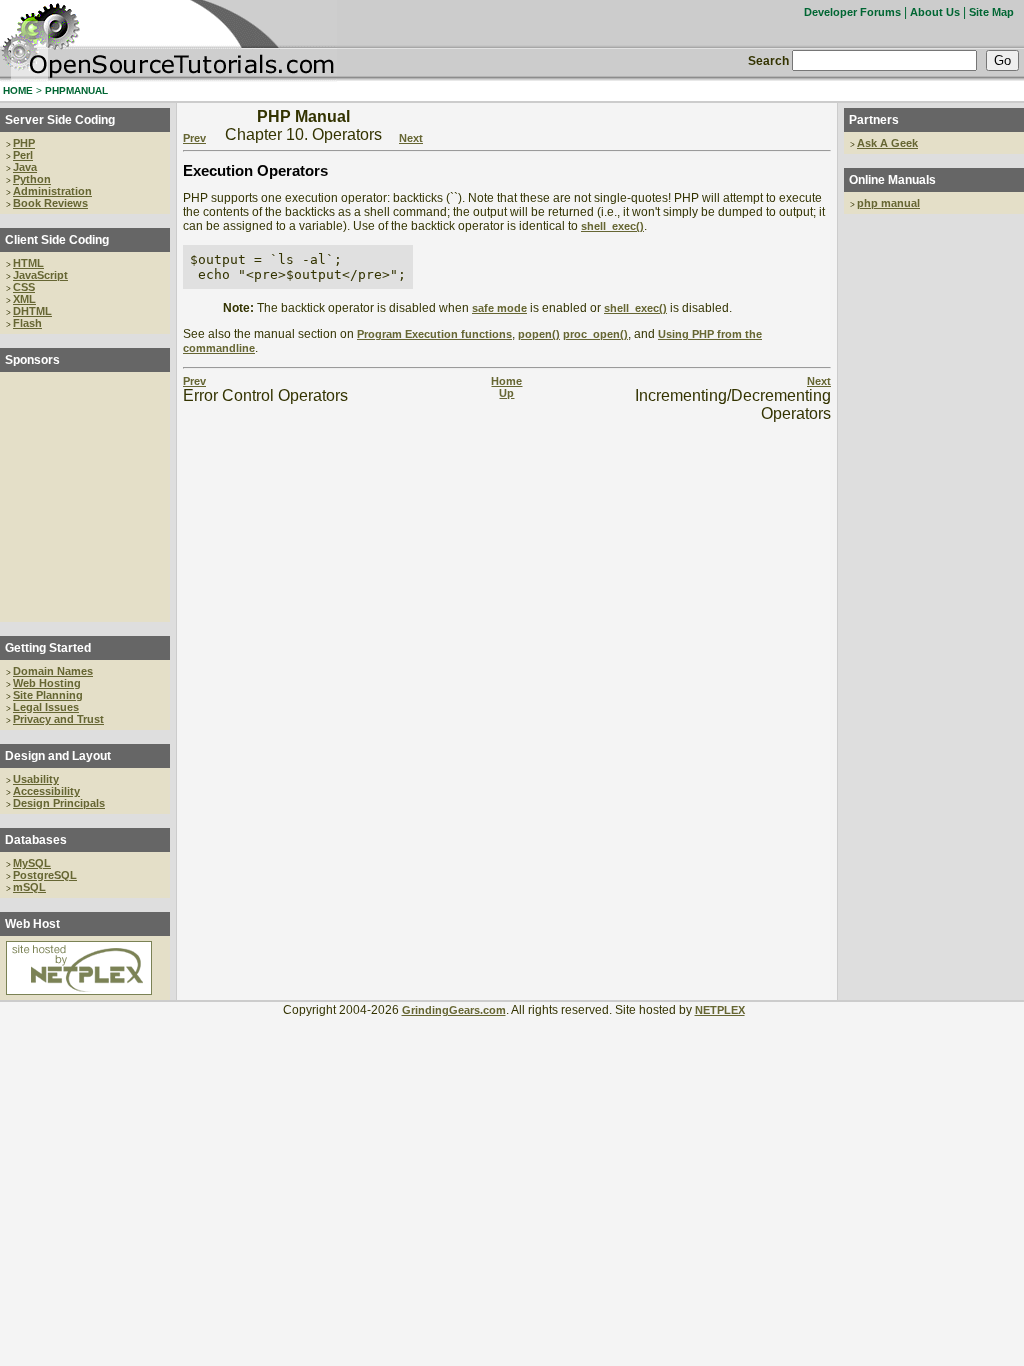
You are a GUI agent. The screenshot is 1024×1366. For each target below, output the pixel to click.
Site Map (991, 12)
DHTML (32, 311)
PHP (24, 143)
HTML (28, 263)
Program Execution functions (434, 334)
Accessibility (46, 791)
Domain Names (53, 671)
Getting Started (48, 648)
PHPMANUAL (76, 90)
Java (25, 167)
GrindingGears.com (454, 1010)
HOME (18, 90)
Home (506, 381)
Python (32, 179)
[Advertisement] (85, 497)
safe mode (499, 308)
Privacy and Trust (58, 719)
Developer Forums (852, 12)
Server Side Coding (60, 120)
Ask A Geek (887, 143)
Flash (27, 323)
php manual (888, 203)
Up (506, 393)
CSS (24, 287)
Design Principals (59, 803)
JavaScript (40, 275)
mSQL (29, 887)
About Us (935, 12)
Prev (194, 138)
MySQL (32, 863)
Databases (36, 840)
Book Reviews (50, 203)
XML (24, 299)
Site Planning (48, 695)
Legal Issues (46, 707)
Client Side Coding (57, 240)
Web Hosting (47, 683)
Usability (36, 779)
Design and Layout (58, 756)
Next (411, 138)
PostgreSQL (45, 875)
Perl (23, 155)
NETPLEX (720, 1010)
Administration (52, 191)
